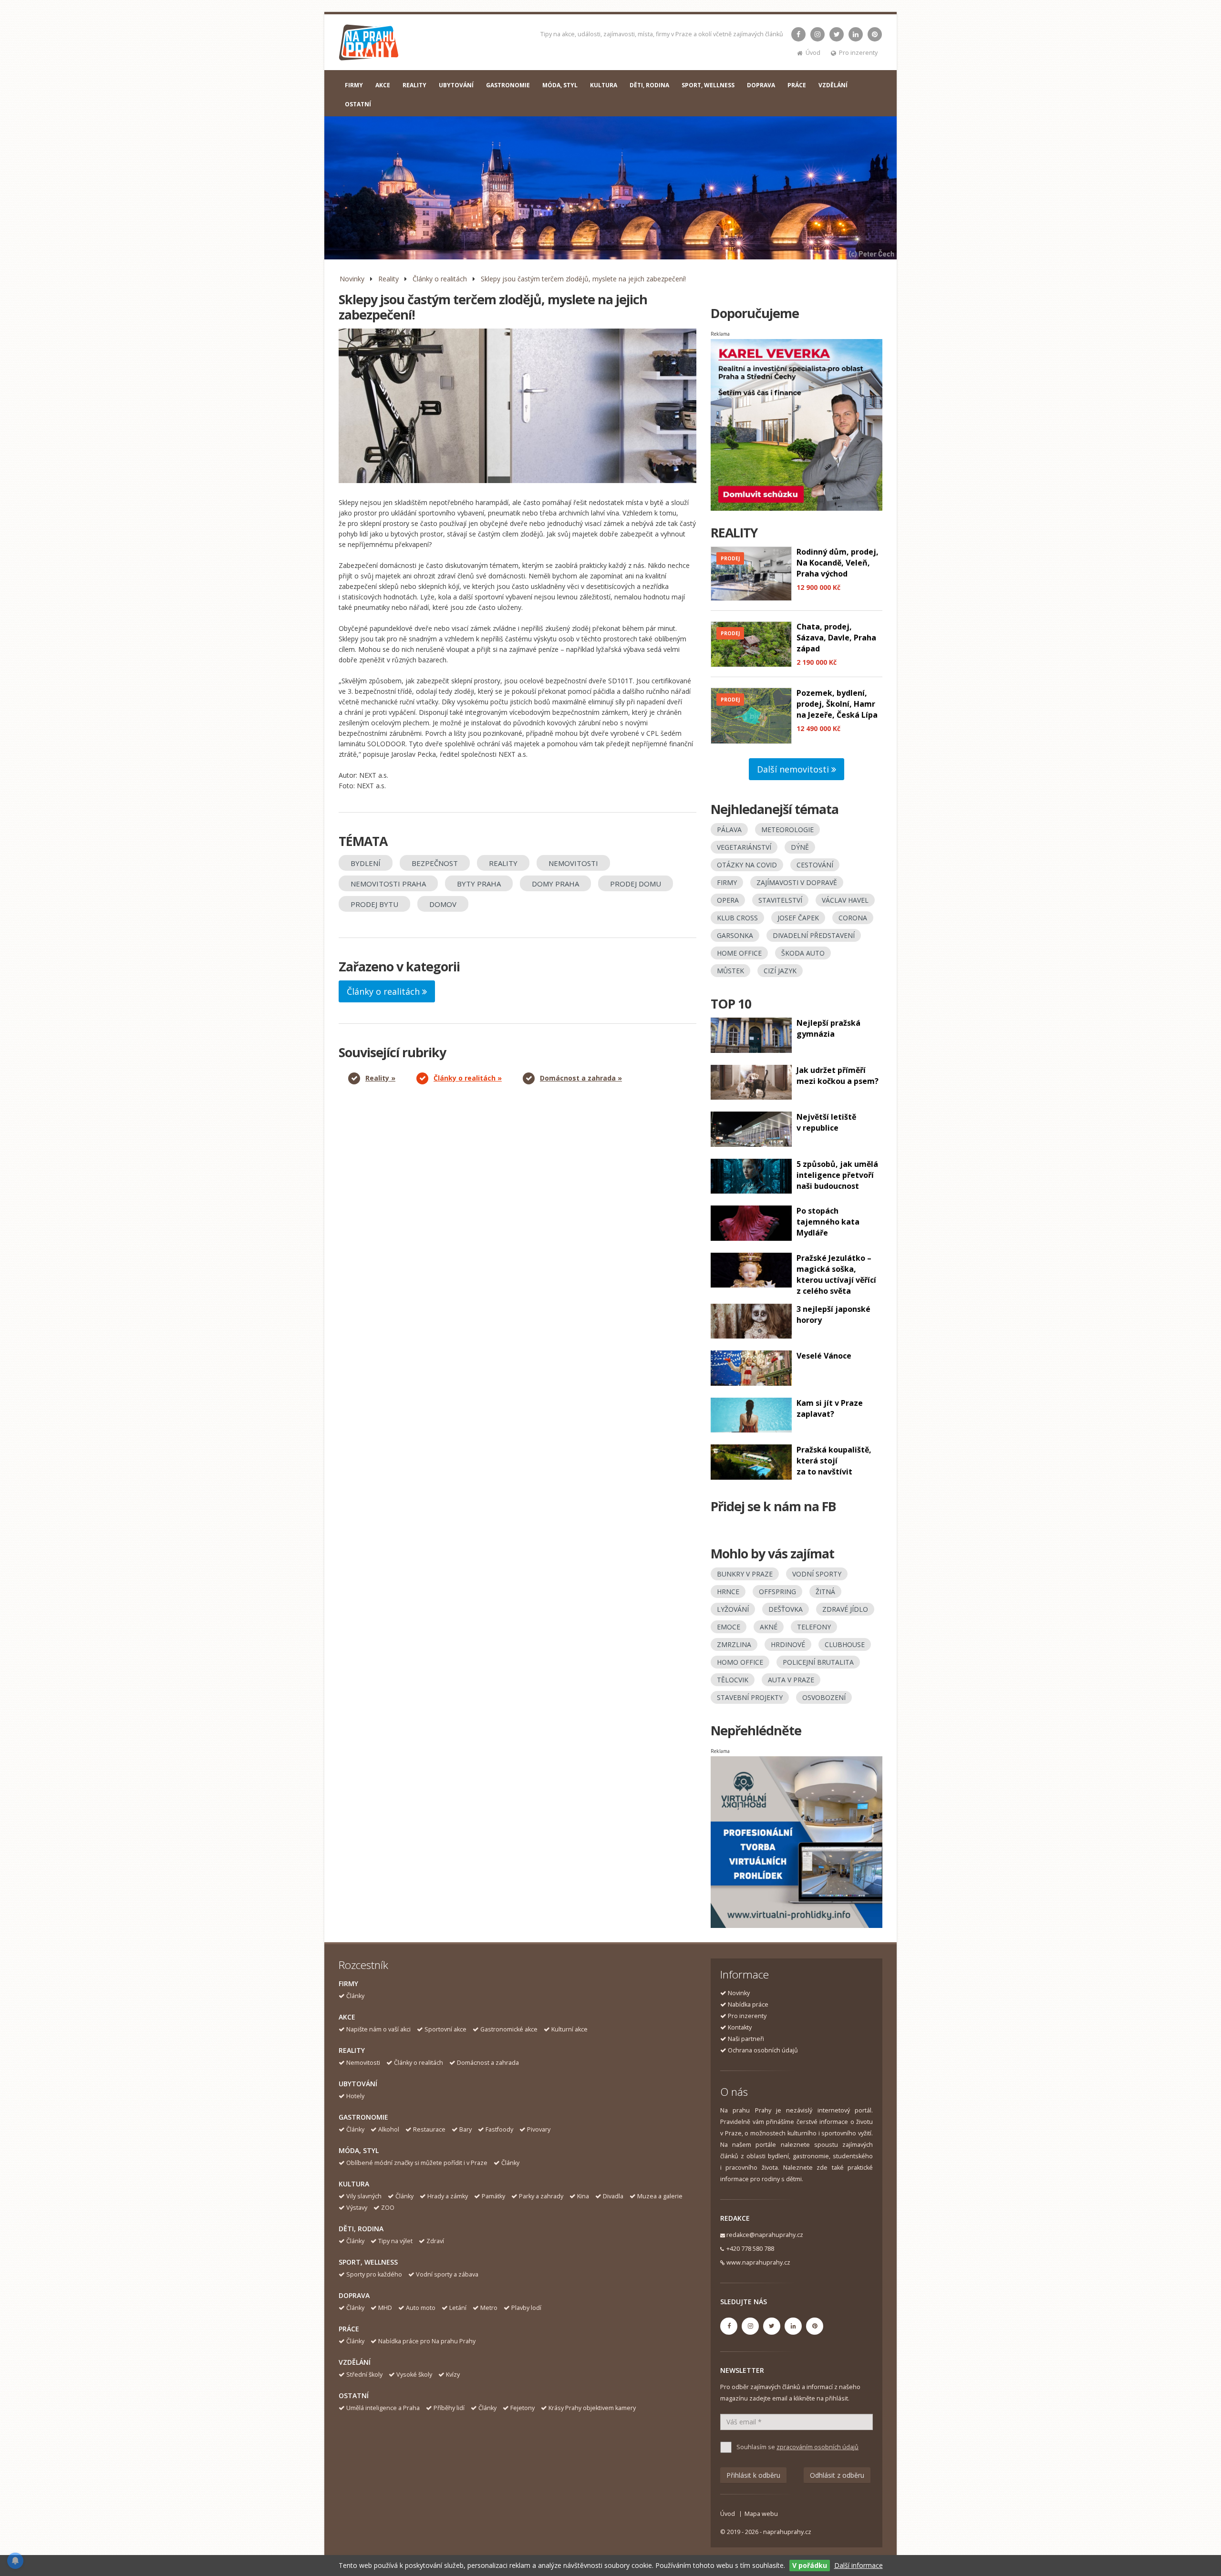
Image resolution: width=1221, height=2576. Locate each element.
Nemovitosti (363, 2063)
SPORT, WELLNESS (708, 85)
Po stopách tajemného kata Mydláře (828, 1222)
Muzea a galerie (660, 2196)
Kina (583, 2196)
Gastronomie (363, 2117)
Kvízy (453, 2375)
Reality (388, 279)
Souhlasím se (797, 2447)
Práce (349, 2329)
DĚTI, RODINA (649, 85)
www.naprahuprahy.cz (758, 2262)
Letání (458, 2308)
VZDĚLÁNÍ (833, 85)
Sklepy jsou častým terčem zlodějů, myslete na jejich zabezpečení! (583, 279)
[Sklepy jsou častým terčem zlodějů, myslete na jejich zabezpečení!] (517, 406)
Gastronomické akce (509, 2029)
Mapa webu (761, 2514)
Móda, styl (359, 2150)
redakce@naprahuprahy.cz (765, 2235)
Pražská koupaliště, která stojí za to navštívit (834, 1461)
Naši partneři (746, 2039)
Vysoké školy (414, 2375)
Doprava (354, 2295)
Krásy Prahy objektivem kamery (592, 2408)
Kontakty (740, 2027)
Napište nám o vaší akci (378, 2029)
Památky (493, 2196)
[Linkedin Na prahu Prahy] (856, 34)
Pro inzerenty (858, 53)
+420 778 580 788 (750, 2249)
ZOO (388, 2208)
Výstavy (357, 2208)
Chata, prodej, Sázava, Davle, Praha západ (836, 638)
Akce (347, 2017)
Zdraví (435, 2241)
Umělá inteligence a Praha (383, 2408)
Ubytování (358, 2084)
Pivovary (539, 2129)
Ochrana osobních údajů (763, 2050)
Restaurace (429, 2129)
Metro (489, 2308)
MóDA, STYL (560, 85)
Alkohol (389, 2129)
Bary (466, 2129)
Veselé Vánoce (824, 1356)
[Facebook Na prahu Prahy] (798, 34)
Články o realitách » (468, 1078)
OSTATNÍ (358, 104)
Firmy (348, 1984)
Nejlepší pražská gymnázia (828, 1028)
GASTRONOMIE (508, 85)
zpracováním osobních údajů (817, 2447)
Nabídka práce (748, 2004)
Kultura (354, 2184)
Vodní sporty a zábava (447, 2274)
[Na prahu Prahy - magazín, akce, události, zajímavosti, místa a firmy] (369, 45)
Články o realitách (440, 279)
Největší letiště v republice (826, 1122)
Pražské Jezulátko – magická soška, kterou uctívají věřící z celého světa (836, 1274)
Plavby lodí (526, 2308)
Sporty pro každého (374, 2274)
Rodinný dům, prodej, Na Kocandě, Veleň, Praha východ (838, 563)
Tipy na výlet (395, 2241)
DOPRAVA (761, 85)
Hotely (355, 2096)
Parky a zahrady (541, 2196)
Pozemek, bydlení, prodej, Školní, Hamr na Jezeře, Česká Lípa (837, 704)
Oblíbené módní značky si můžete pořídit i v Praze (417, 2163)
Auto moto (421, 2308)
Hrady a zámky (448, 2196)
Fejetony (523, 2408)
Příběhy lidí (449, 2408)
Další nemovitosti (794, 769)
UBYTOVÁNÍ (456, 85)
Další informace (859, 2565)
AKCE (383, 85)
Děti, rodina (361, 2229)
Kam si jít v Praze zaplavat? (830, 1408)
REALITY (414, 85)
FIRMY (354, 85)
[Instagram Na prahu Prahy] (817, 34)
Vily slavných (364, 2196)
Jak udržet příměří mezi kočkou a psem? (838, 1076)
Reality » (380, 1078)
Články (355, 1996)
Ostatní (354, 2396)
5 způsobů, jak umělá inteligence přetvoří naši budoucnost (837, 1175)
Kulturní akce (569, 2029)
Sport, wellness (368, 2262)
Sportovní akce (445, 2029)
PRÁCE (797, 85)
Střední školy (364, 2375)
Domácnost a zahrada (488, 2063)
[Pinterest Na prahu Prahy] (875, 34)
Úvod (813, 53)
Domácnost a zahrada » (581, 1078)
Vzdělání (355, 2362)
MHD (385, 2308)
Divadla (613, 2196)
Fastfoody (499, 2129)
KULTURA (604, 85)
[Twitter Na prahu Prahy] (837, 34)
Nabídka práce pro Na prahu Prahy (427, 2341)
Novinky (352, 279)
